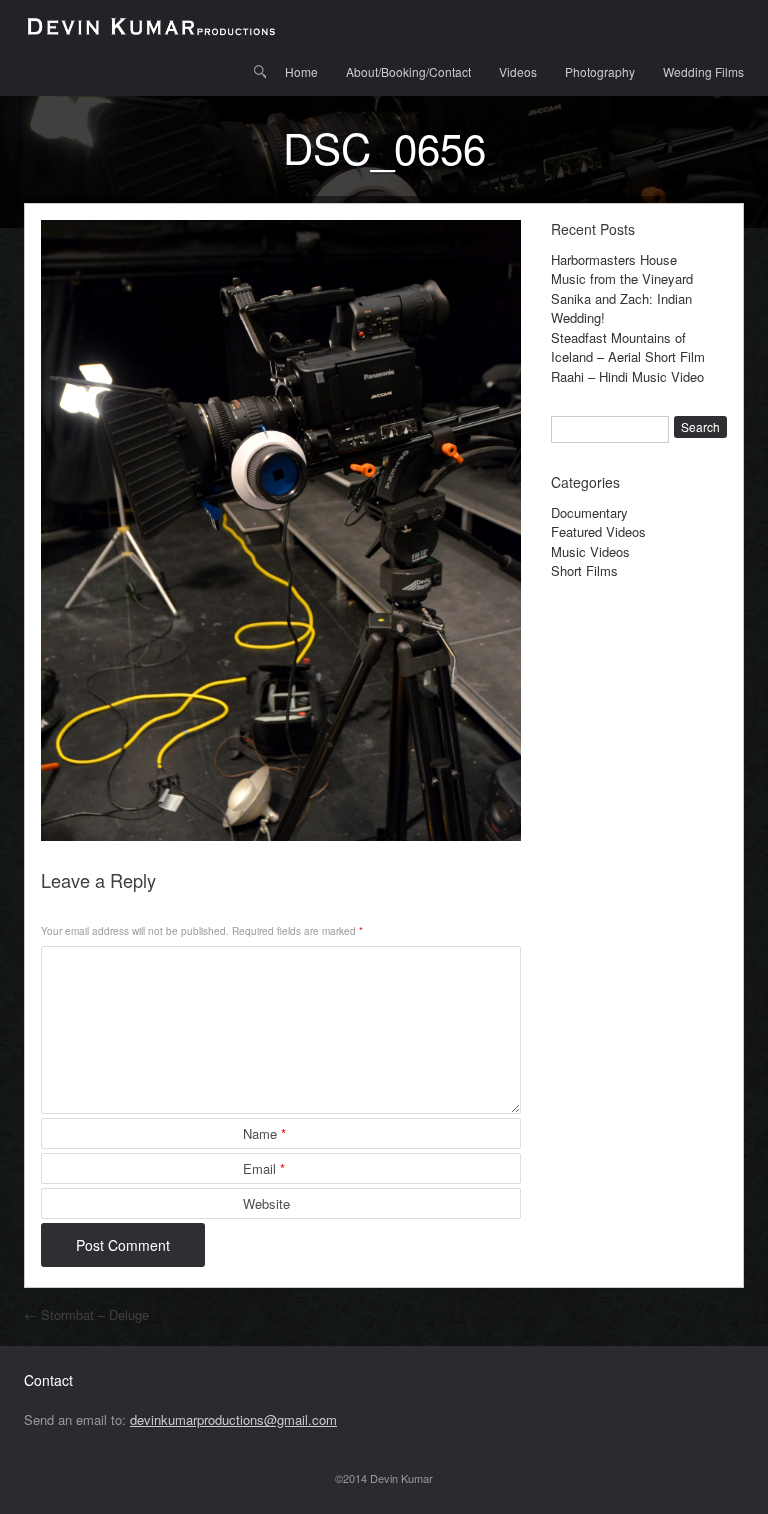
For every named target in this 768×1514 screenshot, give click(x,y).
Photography (600, 71)
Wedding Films (703, 71)
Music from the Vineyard (622, 278)
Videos (518, 71)
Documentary (589, 512)
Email (264, 1168)
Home (301, 71)
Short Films (584, 570)
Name (264, 1133)
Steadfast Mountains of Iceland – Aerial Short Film (628, 347)
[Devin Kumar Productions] (151, 24)
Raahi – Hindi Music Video (627, 376)
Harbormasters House (614, 259)
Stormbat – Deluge (86, 1314)
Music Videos (590, 551)
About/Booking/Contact (408, 71)
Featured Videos (598, 531)
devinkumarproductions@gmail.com (233, 1419)
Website (266, 1203)
